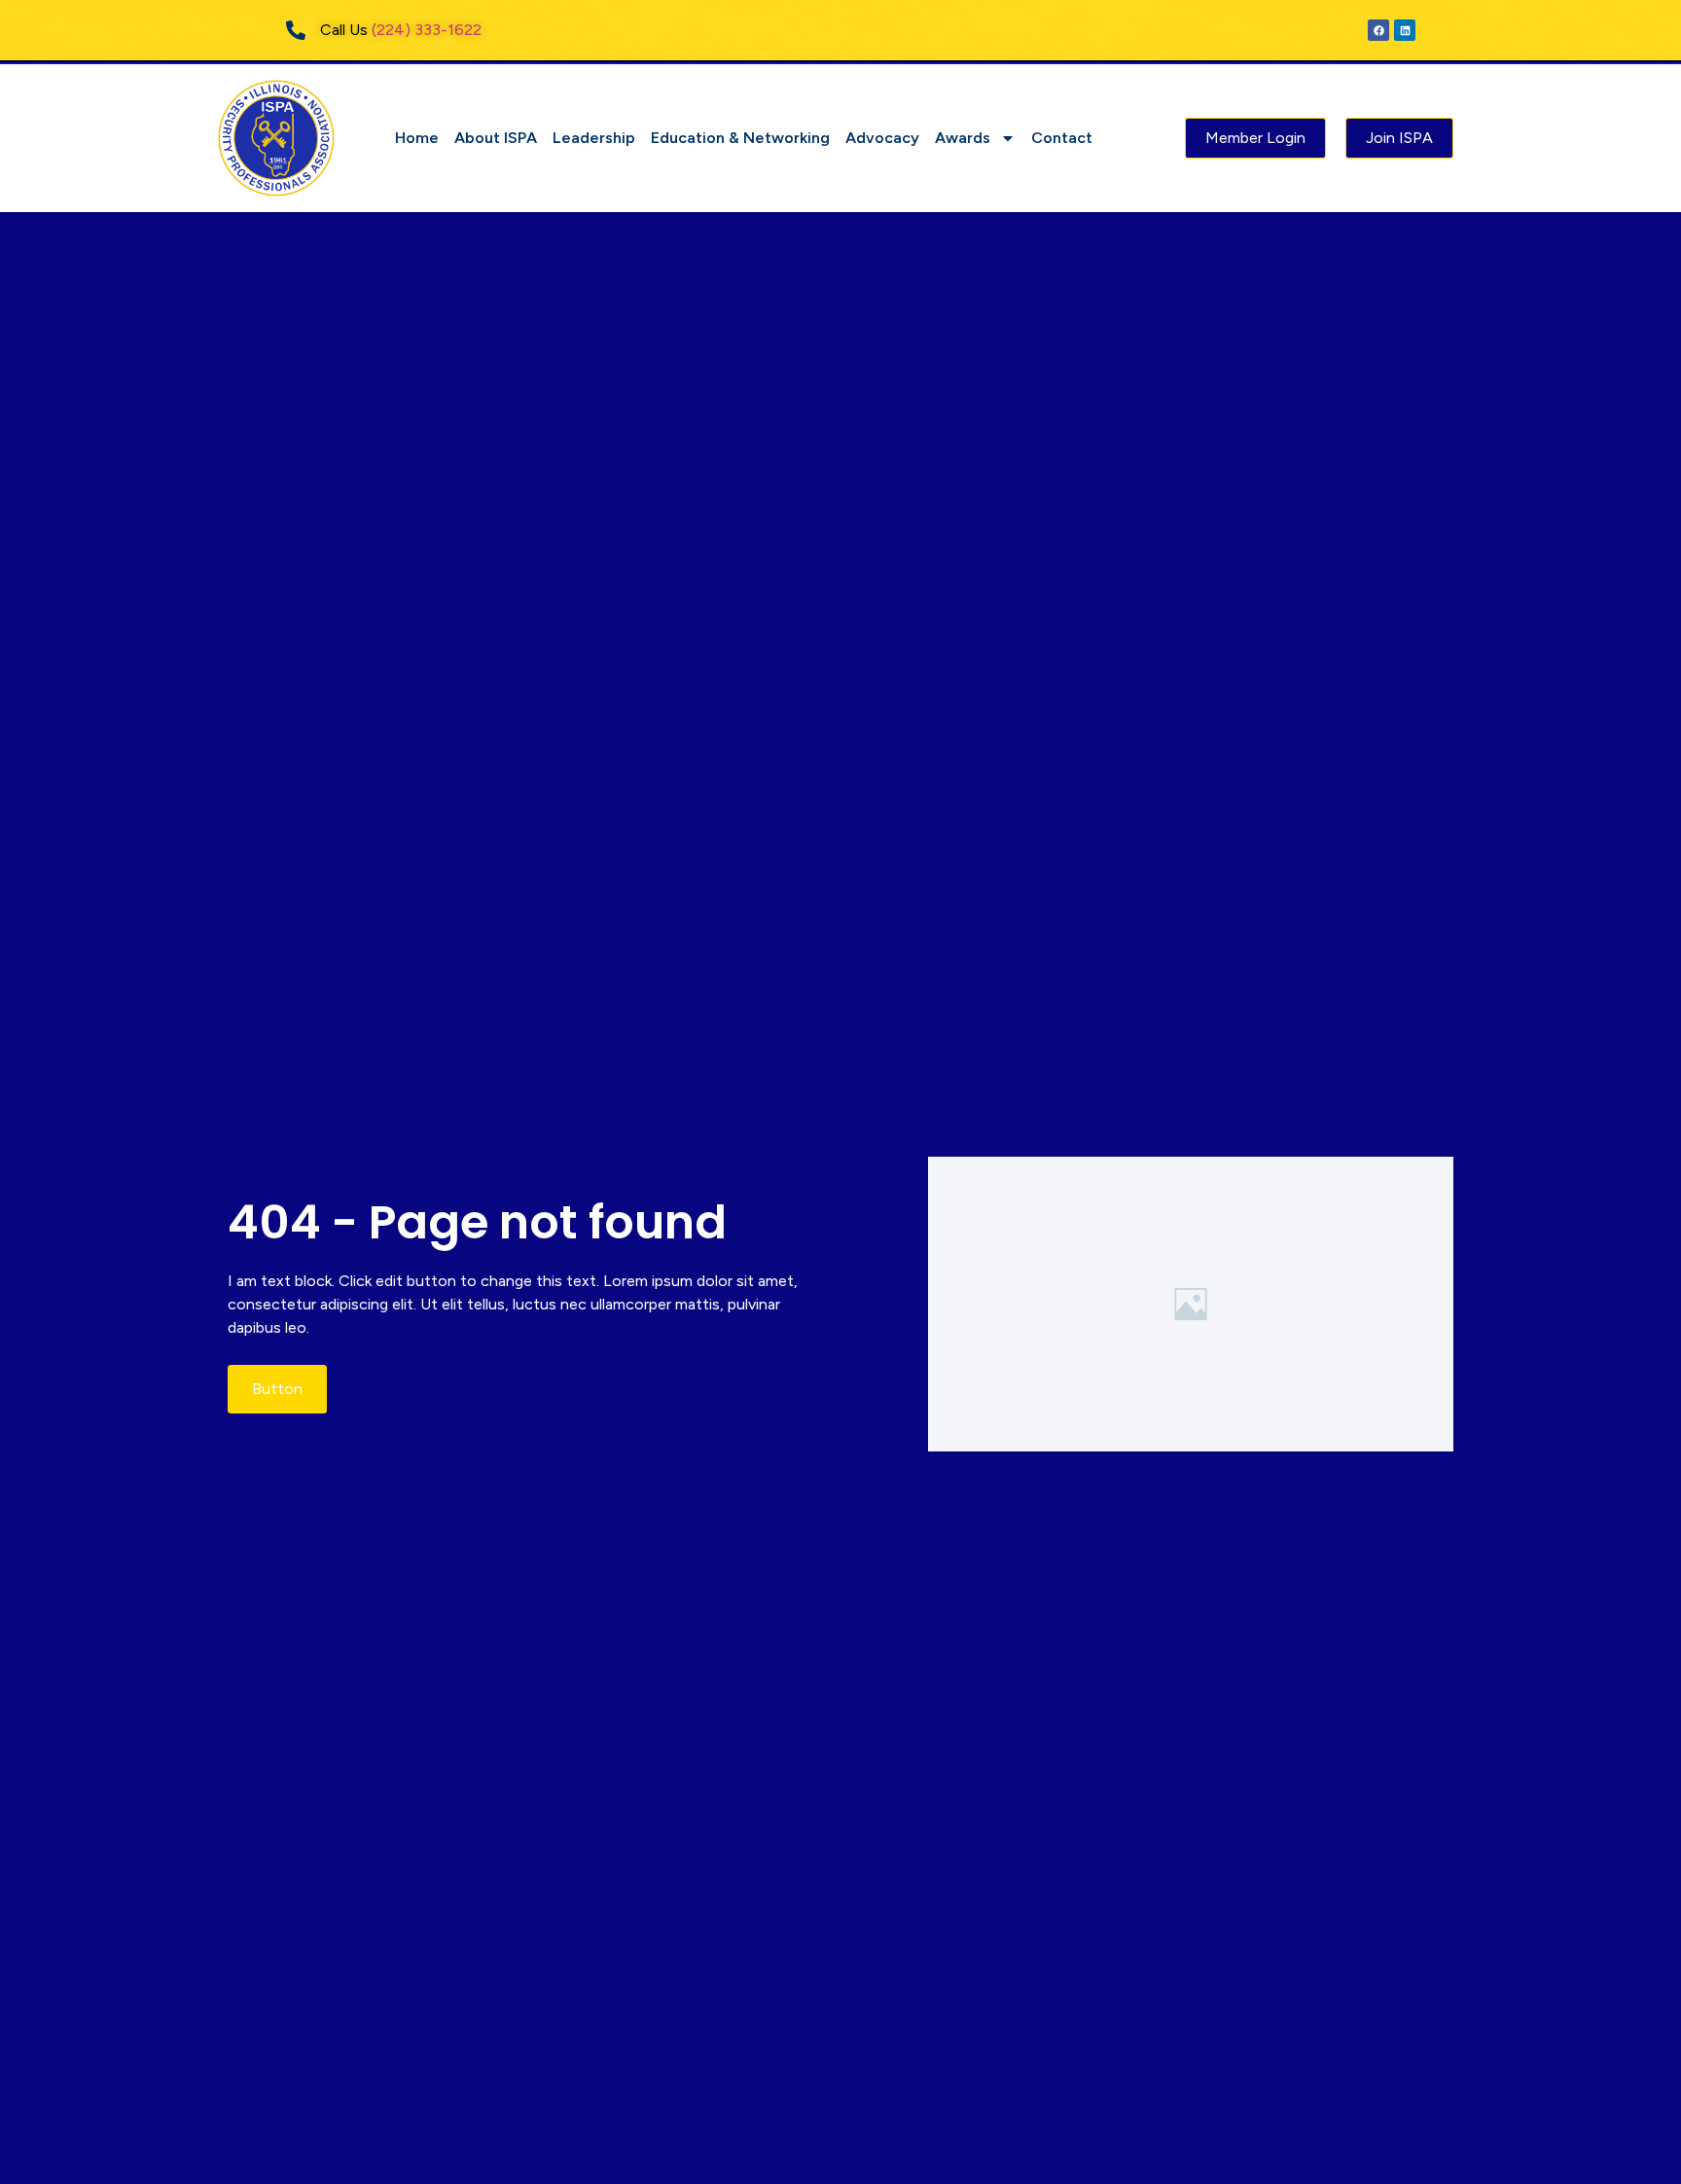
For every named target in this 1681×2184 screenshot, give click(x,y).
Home (417, 138)
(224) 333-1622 (427, 30)
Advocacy (882, 138)
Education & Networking (740, 138)
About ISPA (496, 138)
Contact (1062, 138)
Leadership (594, 138)
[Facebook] (1378, 30)
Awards (963, 138)
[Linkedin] (1405, 30)
